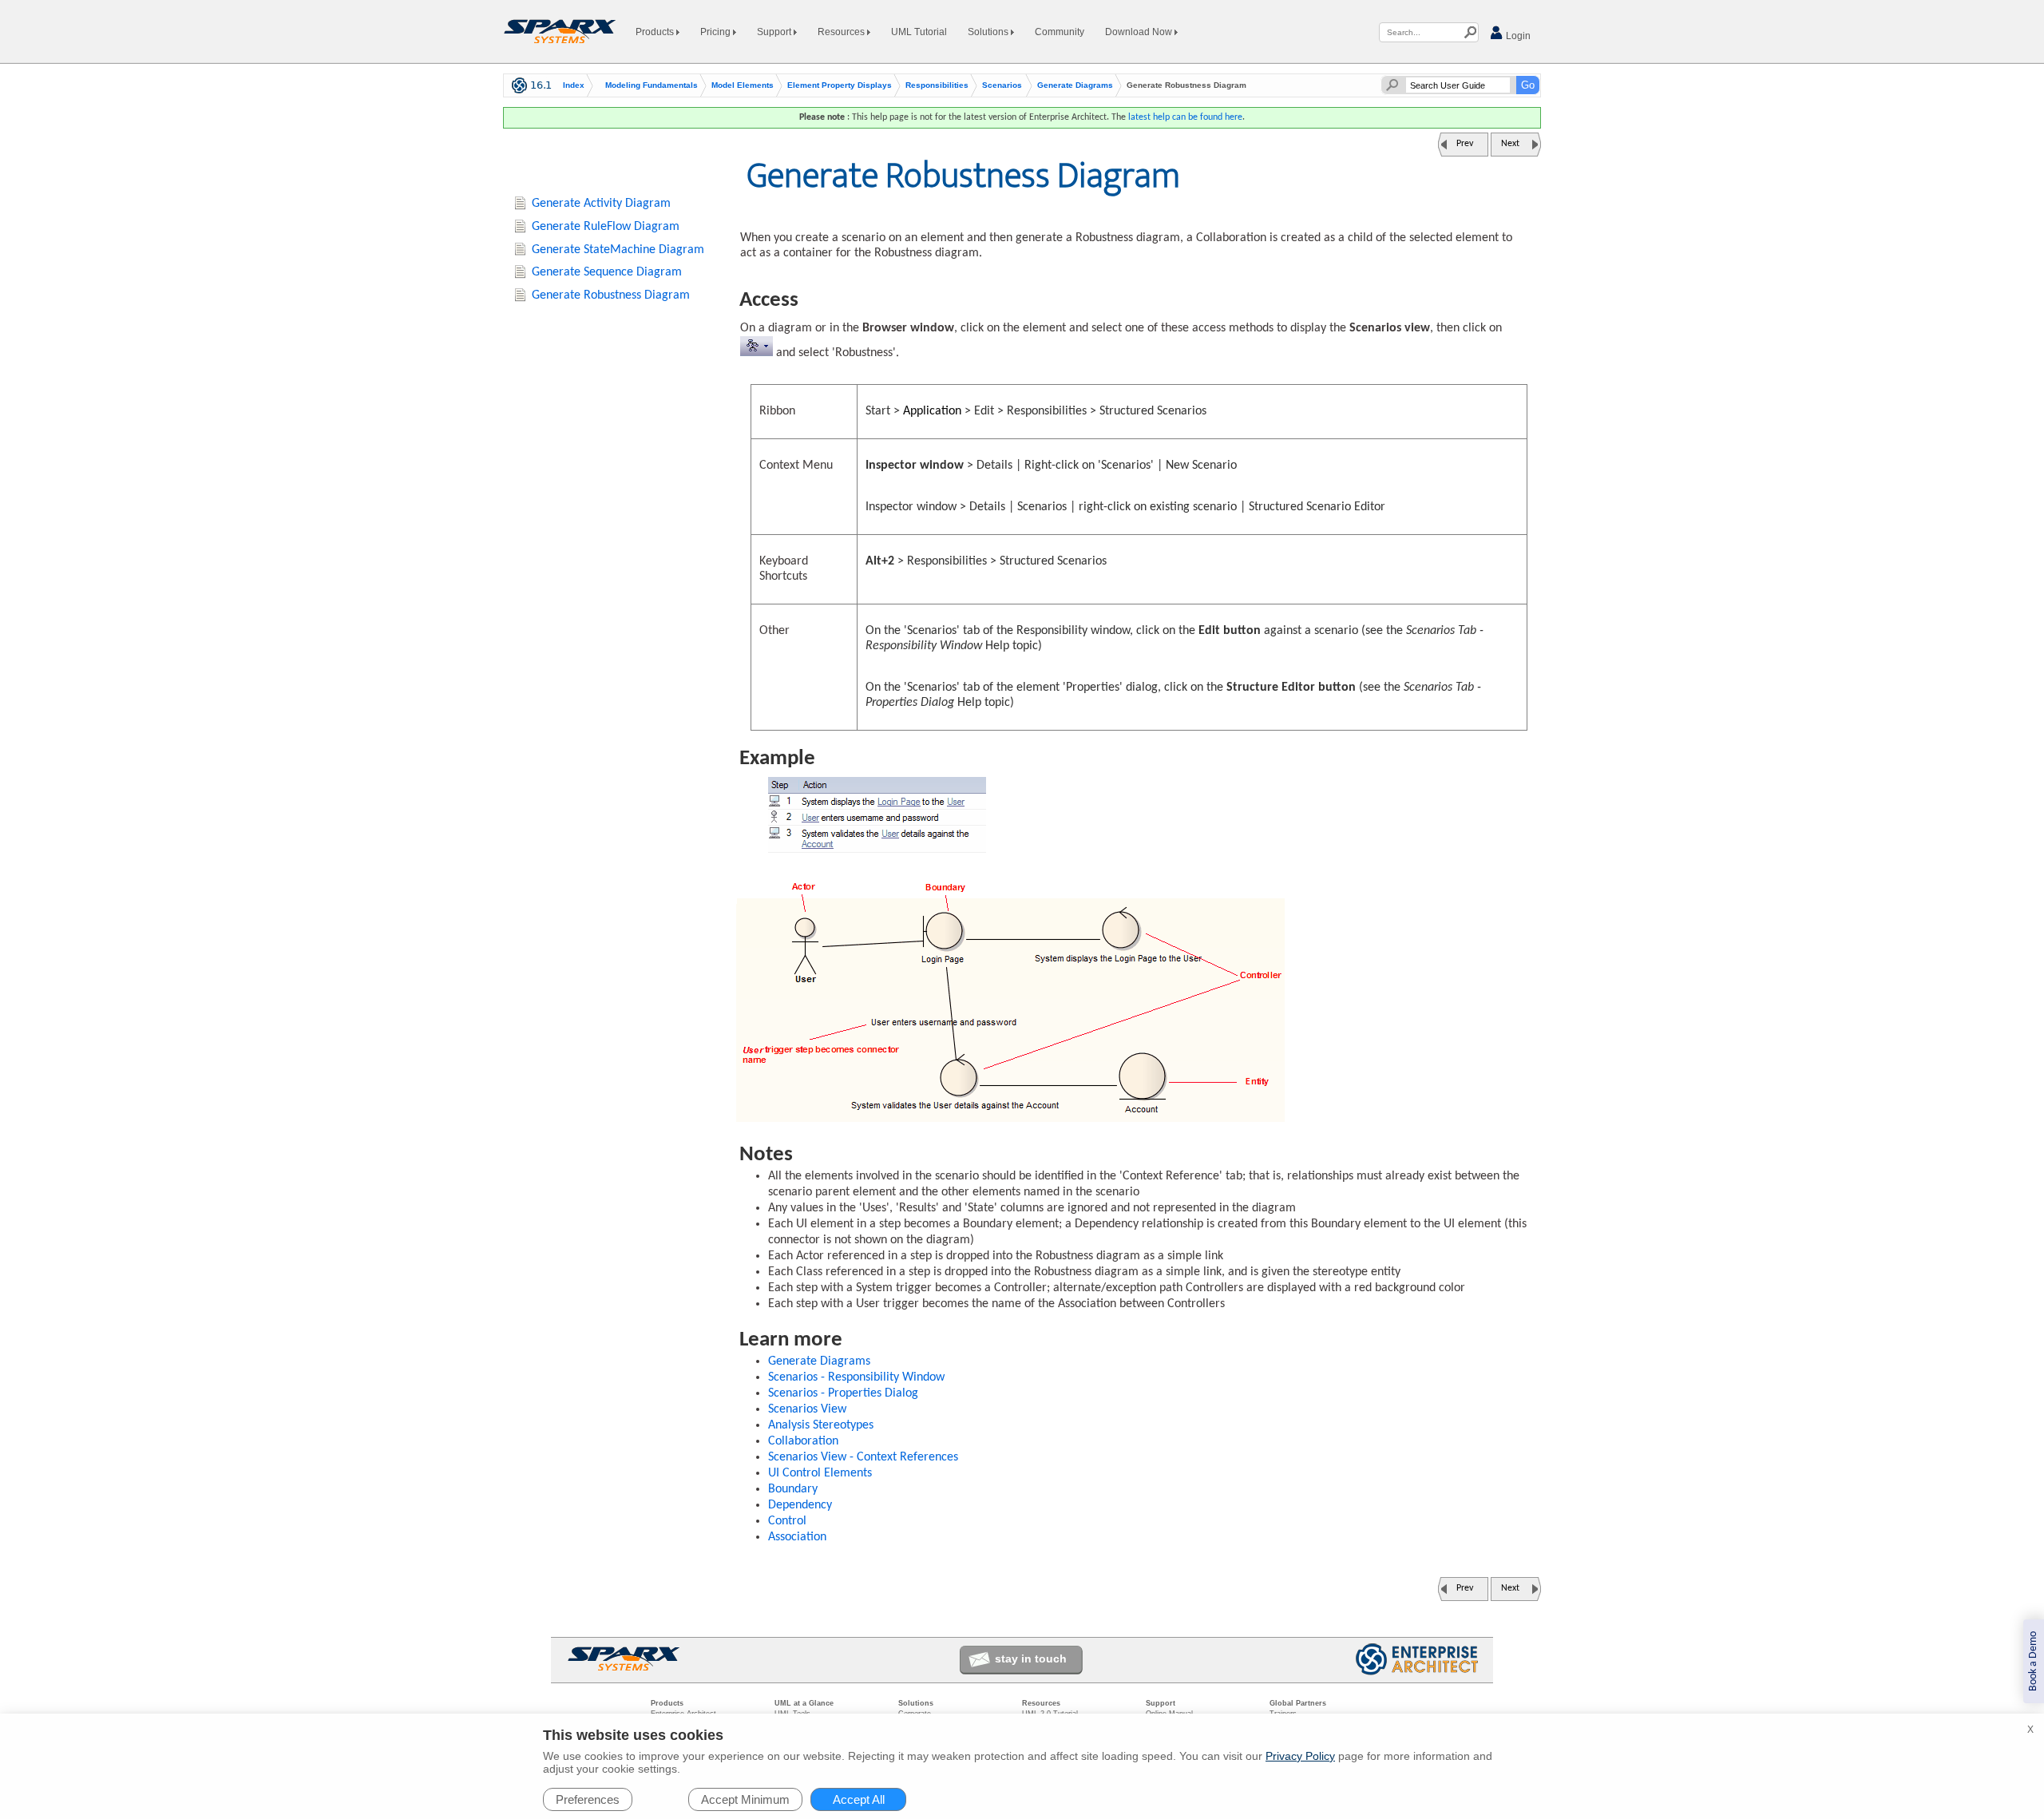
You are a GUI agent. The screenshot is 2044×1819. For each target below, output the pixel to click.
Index (574, 85)
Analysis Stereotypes (821, 1425)
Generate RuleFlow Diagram (606, 227)
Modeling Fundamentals (652, 85)
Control (787, 1521)
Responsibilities (937, 85)
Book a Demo (2033, 1661)
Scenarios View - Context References (863, 1457)
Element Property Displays (840, 85)
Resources (842, 32)
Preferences (588, 1799)
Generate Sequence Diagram (607, 272)
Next (1510, 144)
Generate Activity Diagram (601, 204)
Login (1517, 36)
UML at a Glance (804, 1703)
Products (656, 32)
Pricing (717, 32)
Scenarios (1002, 85)
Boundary (793, 1489)
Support (775, 32)
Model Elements (743, 85)
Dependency (800, 1505)
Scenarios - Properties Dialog (843, 1393)
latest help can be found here (1185, 117)
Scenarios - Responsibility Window (856, 1377)
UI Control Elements (820, 1473)
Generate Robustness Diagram (611, 295)
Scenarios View (807, 1409)
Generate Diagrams (1075, 85)
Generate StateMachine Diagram (618, 250)
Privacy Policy (1300, 1756)
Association (797, 1537)
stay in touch (1031, 1658)
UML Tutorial (919, 32)
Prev (1465, 144)
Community (1060, 32)
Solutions (989, 32)
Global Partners (1298, 1703)
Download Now (1140, 32)
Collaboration (803, 1441)
